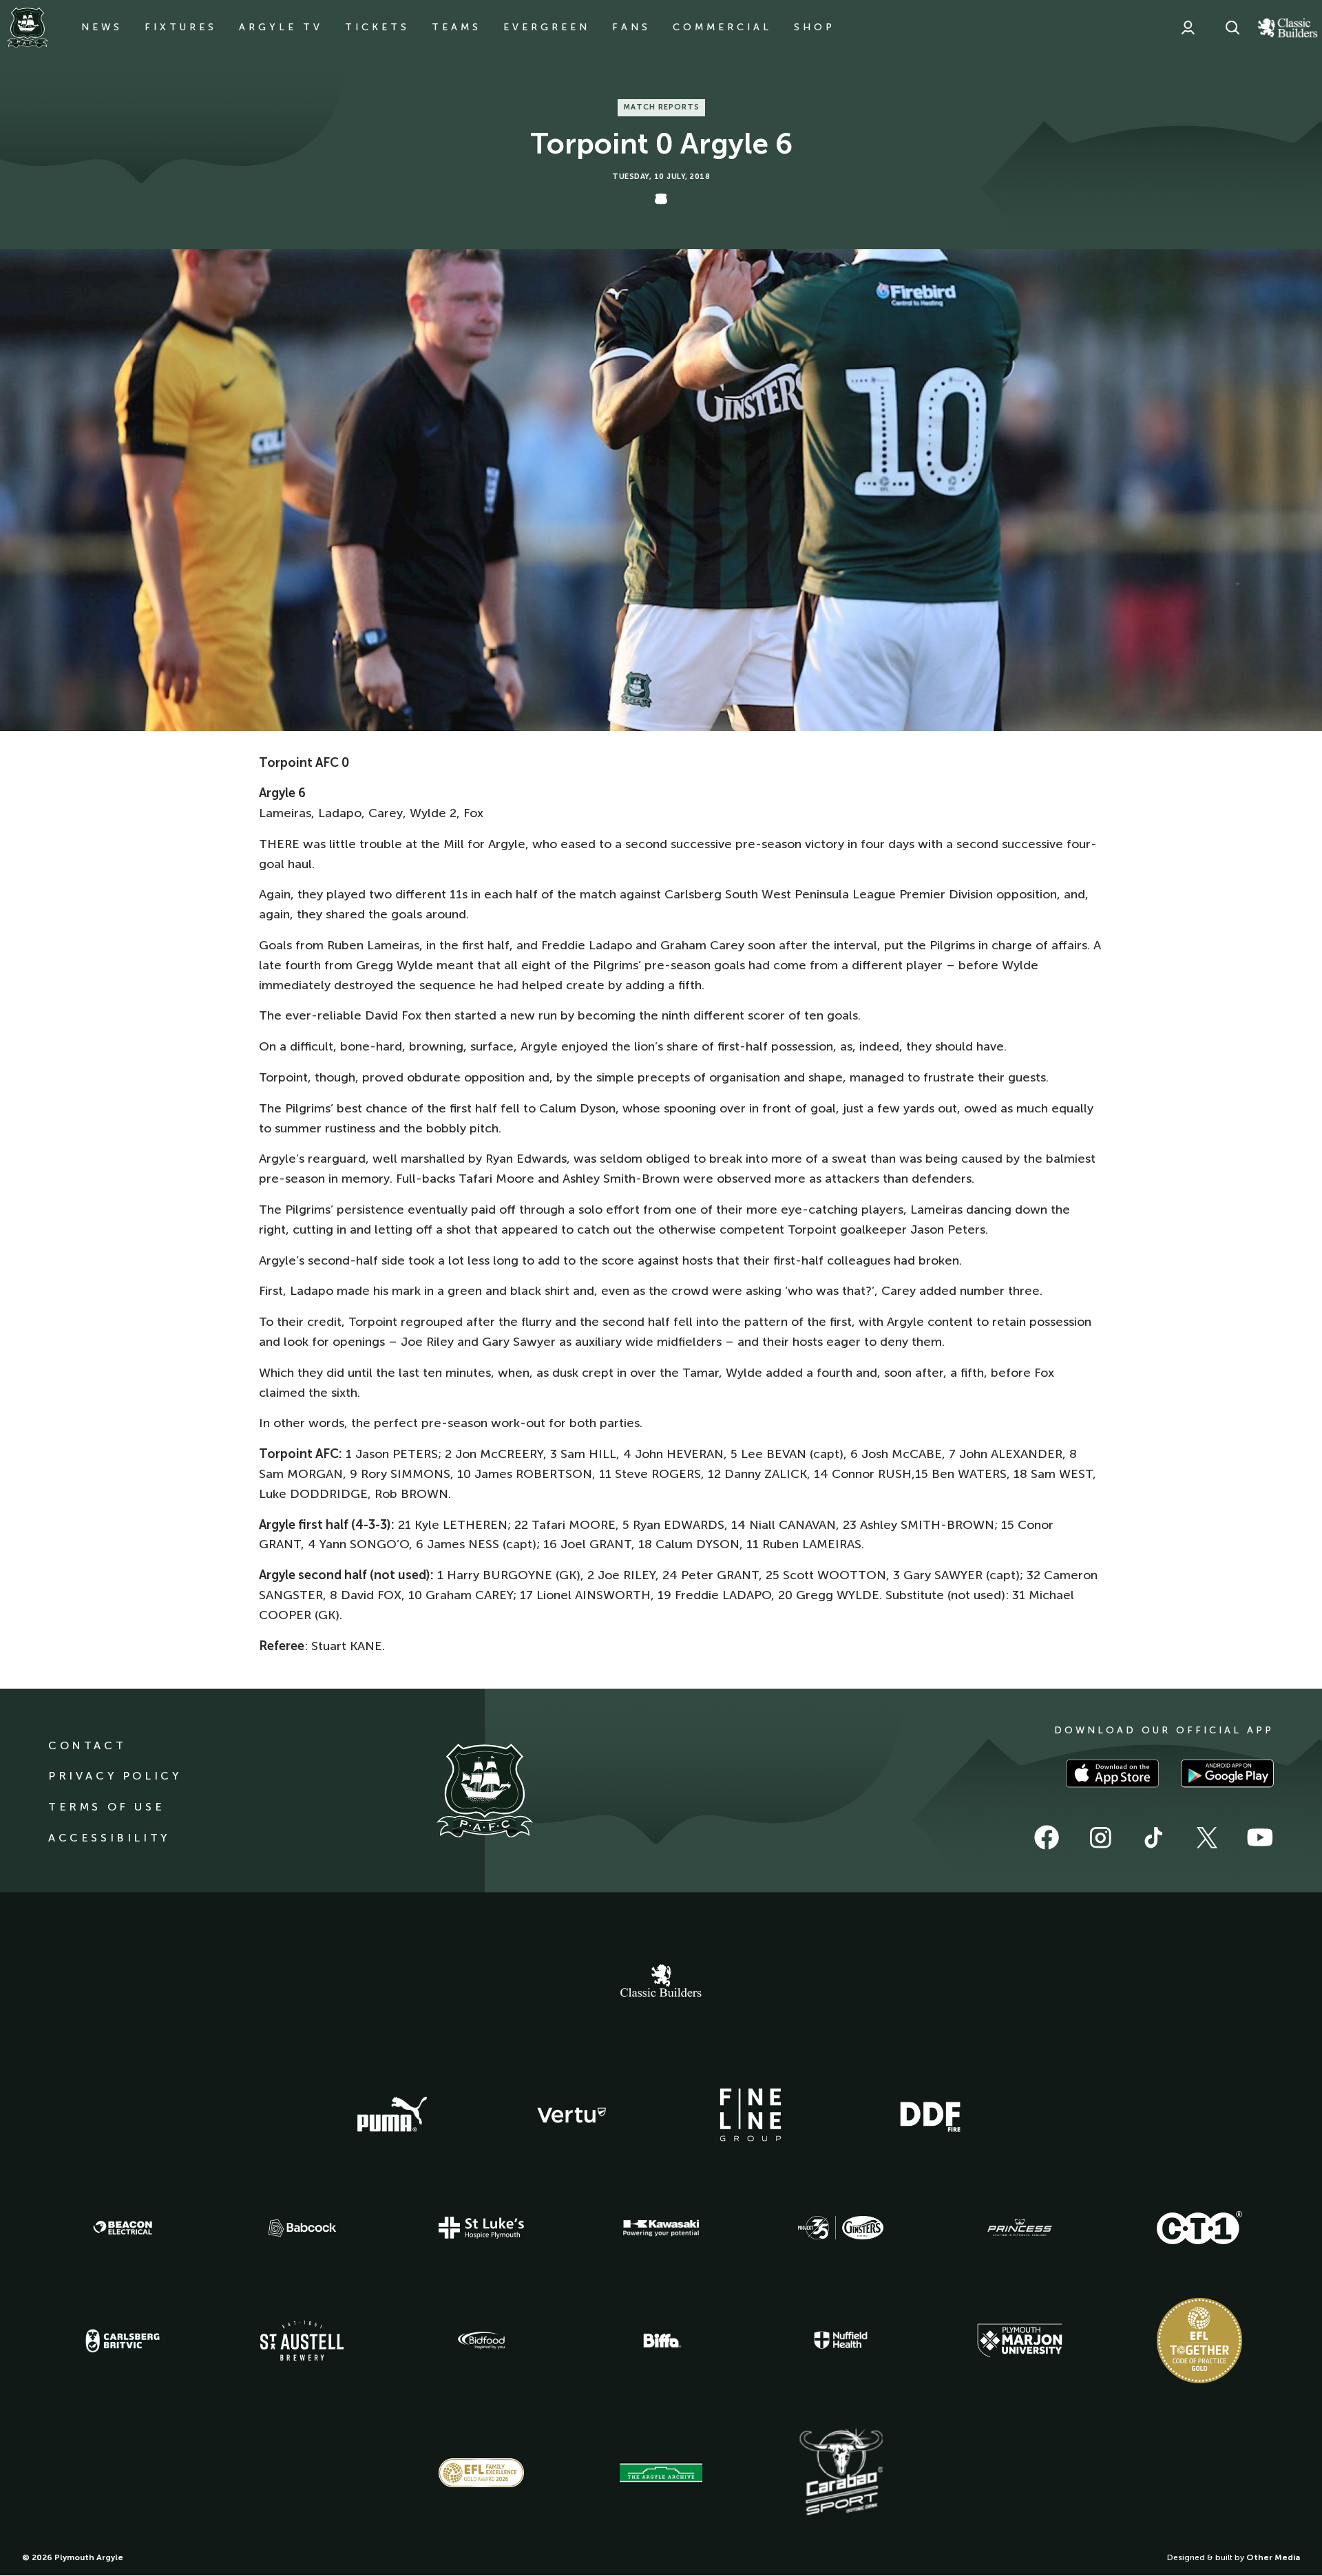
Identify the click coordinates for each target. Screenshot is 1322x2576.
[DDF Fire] (930, 2115)
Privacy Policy (115, 1776)
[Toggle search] (1232, 28)
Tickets (377, 27)
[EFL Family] (481, 2472)
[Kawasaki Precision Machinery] (661, 2228)
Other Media (1273, 2557)
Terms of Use (106, 1807)
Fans (631, 27)
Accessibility (109, 1838)
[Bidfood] (481, 2341)
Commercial (722, 27)
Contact (87, 1745)
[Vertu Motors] (571, 2115)
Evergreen (547, 27)
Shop (815, 27)
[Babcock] (302, 2228)
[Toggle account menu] (1188, 28)
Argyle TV (281, 27)
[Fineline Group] (751, 2115)
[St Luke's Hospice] (481, 2228)
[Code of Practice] (1199, 2341)
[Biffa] (661, 2341)
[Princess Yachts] (1020, 2228)
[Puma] (392, 2115)
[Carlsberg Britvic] (123, 2341)
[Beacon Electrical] (123, 2228)
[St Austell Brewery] (302, 2340)
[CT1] (1199, 2228)
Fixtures (181, 27)
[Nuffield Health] (841, 2340)
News (102, 27)
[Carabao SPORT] (841, 2473)
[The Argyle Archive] (661, 2473)
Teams (457, 27)
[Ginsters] (841, 2228)
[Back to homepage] (28, 28)
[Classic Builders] (661, 1983)
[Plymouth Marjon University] (1020, 2341)
